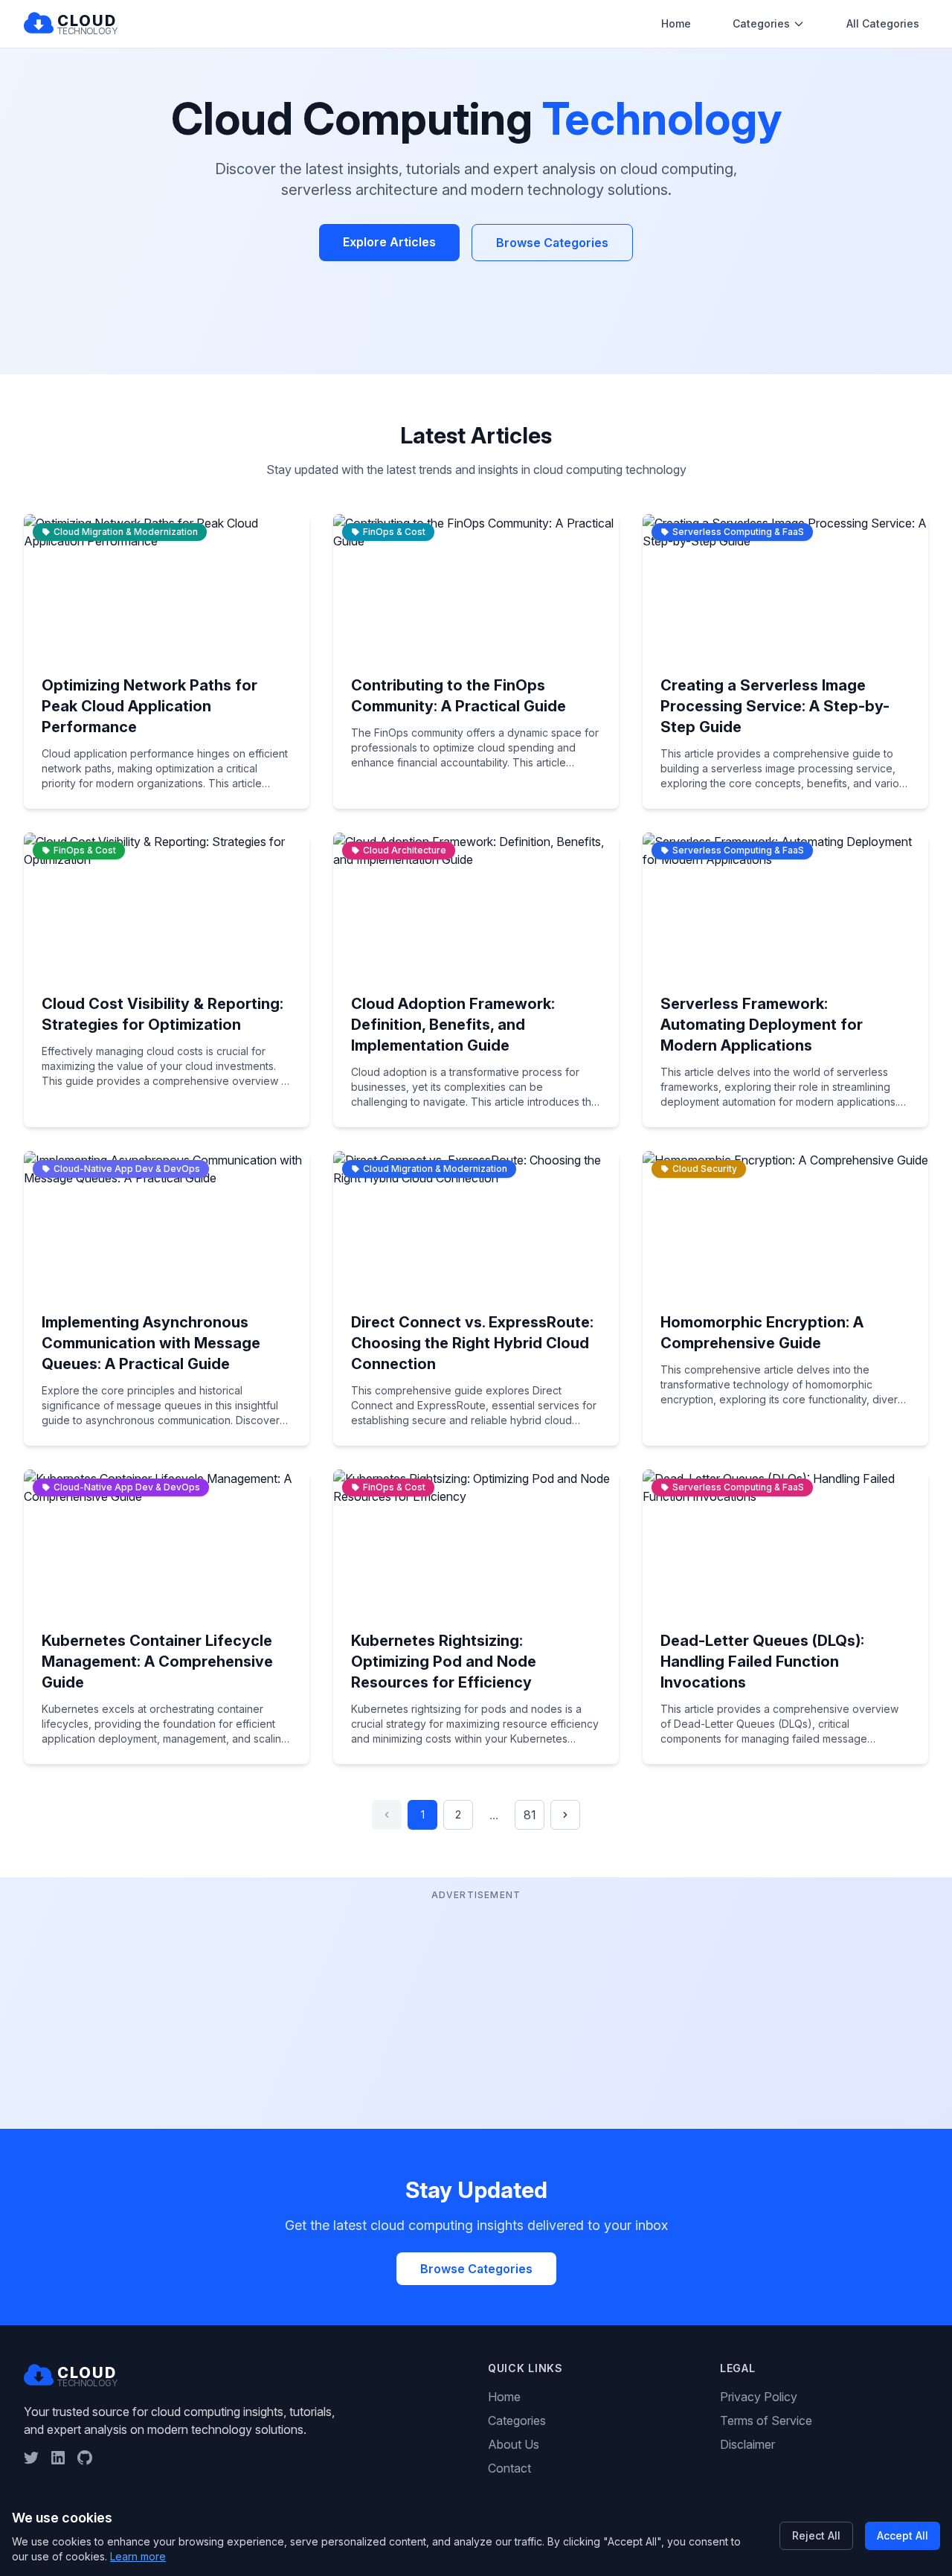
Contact (509, 2468)
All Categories (883, 23)
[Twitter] (31, 2458)
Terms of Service (766, 2420)
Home (676, 23)
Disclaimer (747, 2444)
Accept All (903, 2535)
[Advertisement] (476, 2008)
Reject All (816, 2535)
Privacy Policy (759, 2397)
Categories (761, 23)
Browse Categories (552, 243)
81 (530, 1815)
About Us (514, 2444)
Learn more (138, 2556)
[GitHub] (85, 2458)
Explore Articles (389, 242)
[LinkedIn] (58, 2458)
